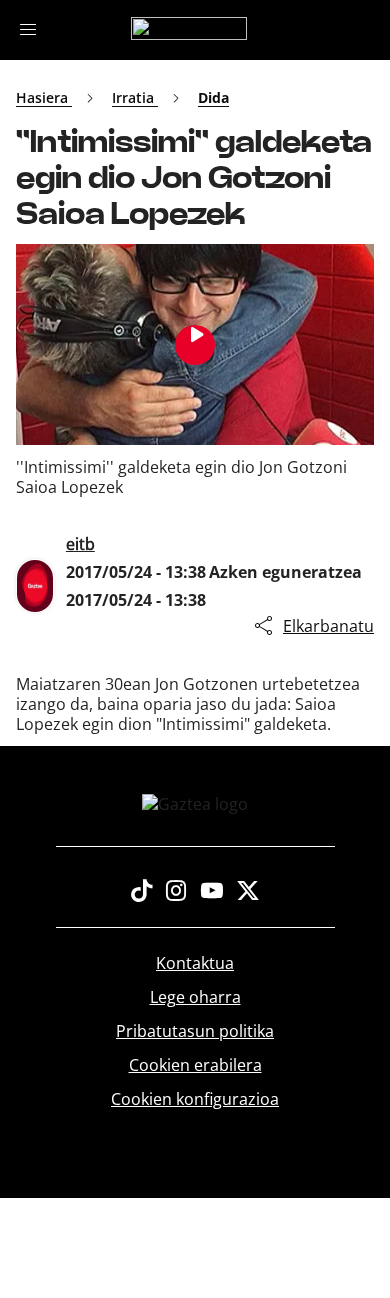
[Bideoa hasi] (195, 345)
